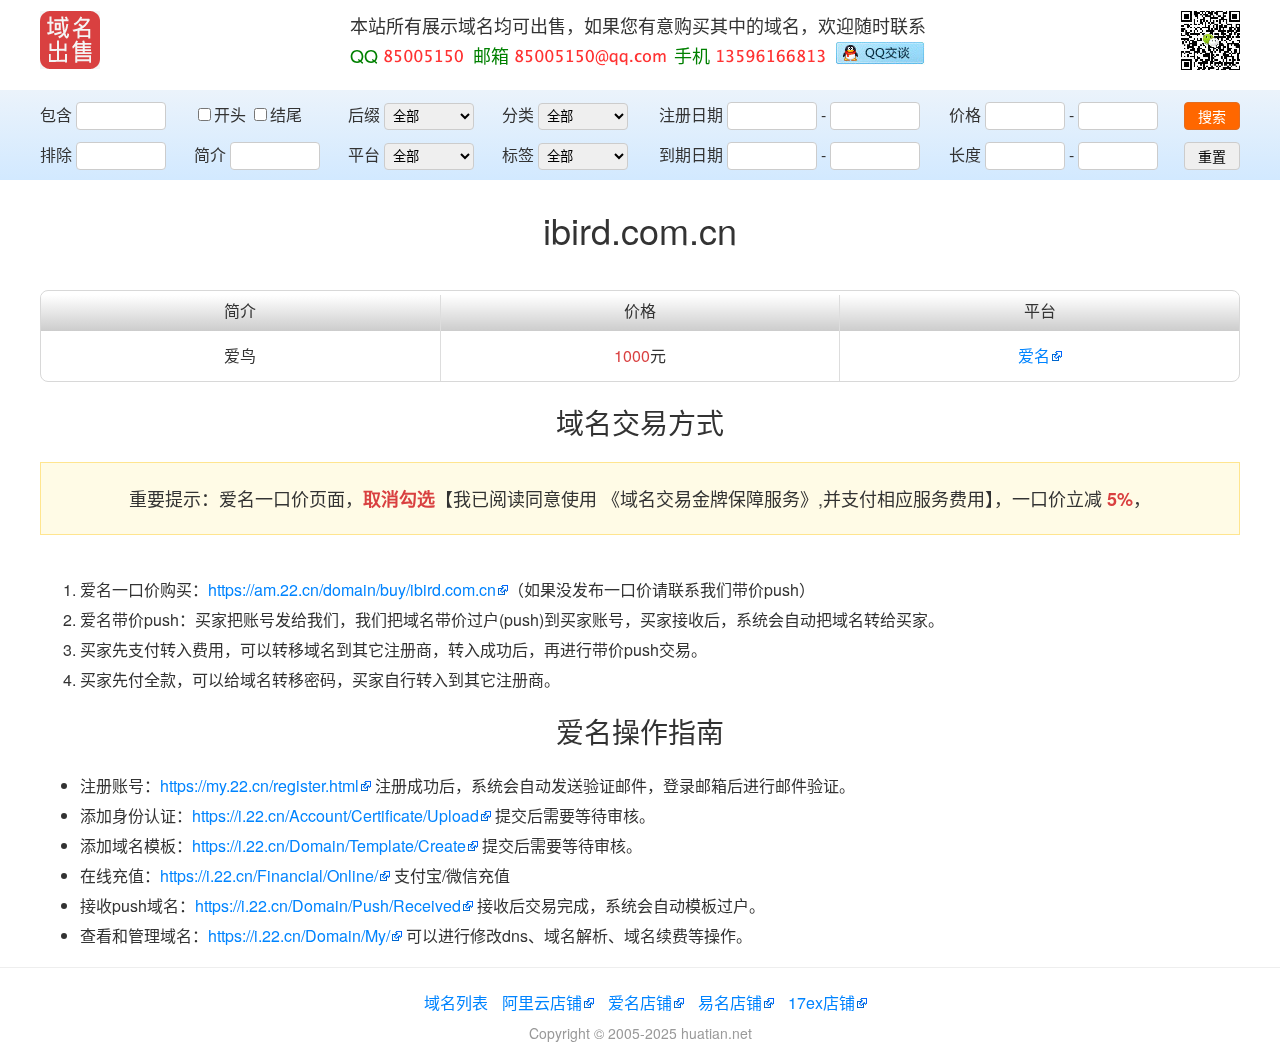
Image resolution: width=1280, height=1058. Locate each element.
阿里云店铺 (542, 1002)
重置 (1212, 157)
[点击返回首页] (70, 40)
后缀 (364, 114)
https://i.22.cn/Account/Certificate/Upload (335, 815)
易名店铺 (730, 1002)
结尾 (286, 114)
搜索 (1212, 117)
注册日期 (691, 114)
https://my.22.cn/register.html (259, 785)
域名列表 (456, 1002)
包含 (56, 114)
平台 (364, 154)
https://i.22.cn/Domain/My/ (299, 935)
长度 (965, 154)
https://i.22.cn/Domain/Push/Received (328, 905)
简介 (210, 154)
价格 (965, 114)
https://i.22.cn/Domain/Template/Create (329, 845)
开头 (232, 114)
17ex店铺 (821, 1002)
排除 (56, 154)
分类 (518, 114)
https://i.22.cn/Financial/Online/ (269, 875)
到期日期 (691, 154)
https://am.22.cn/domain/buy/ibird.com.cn (352, 589)
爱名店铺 (640, 1002)
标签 (518, 154)
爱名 (1034, 355)
